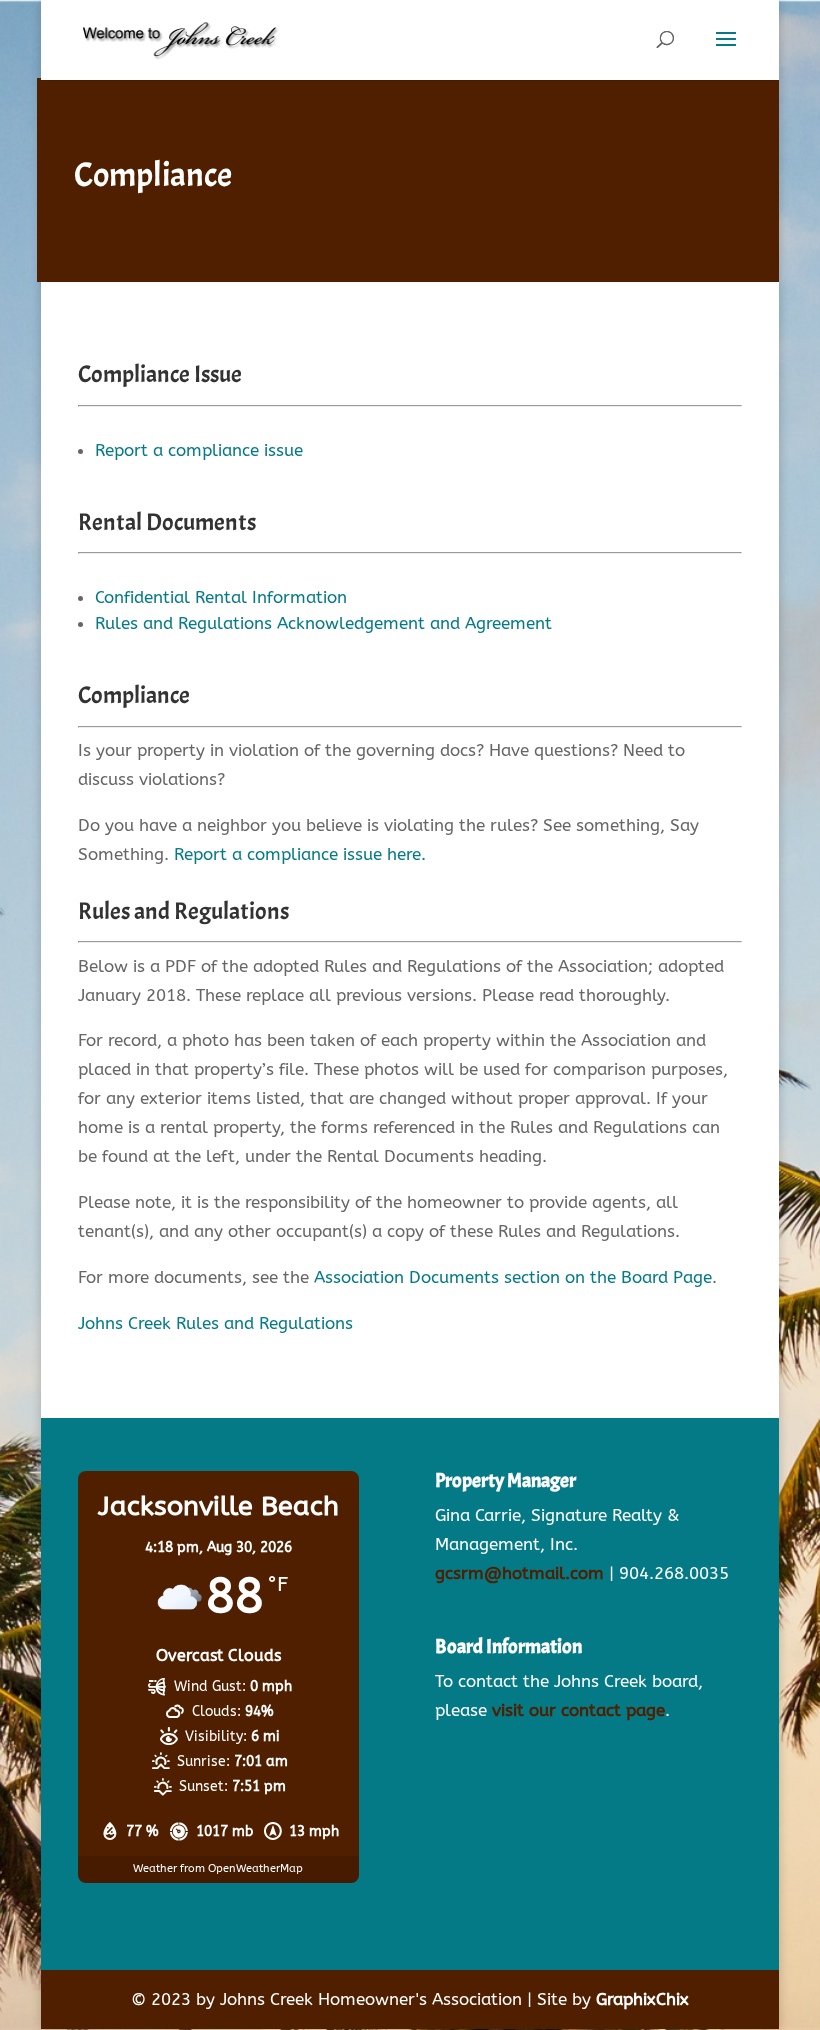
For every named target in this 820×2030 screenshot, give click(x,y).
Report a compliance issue (199, 450)
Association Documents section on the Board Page (513, 1277)
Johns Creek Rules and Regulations (215, 1323)
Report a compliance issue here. (300, 854)
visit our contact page (578, 1710)
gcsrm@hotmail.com (519, 1573)
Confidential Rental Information (221, 597)
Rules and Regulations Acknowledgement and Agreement (323, 623)
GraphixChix (642, 1999)
